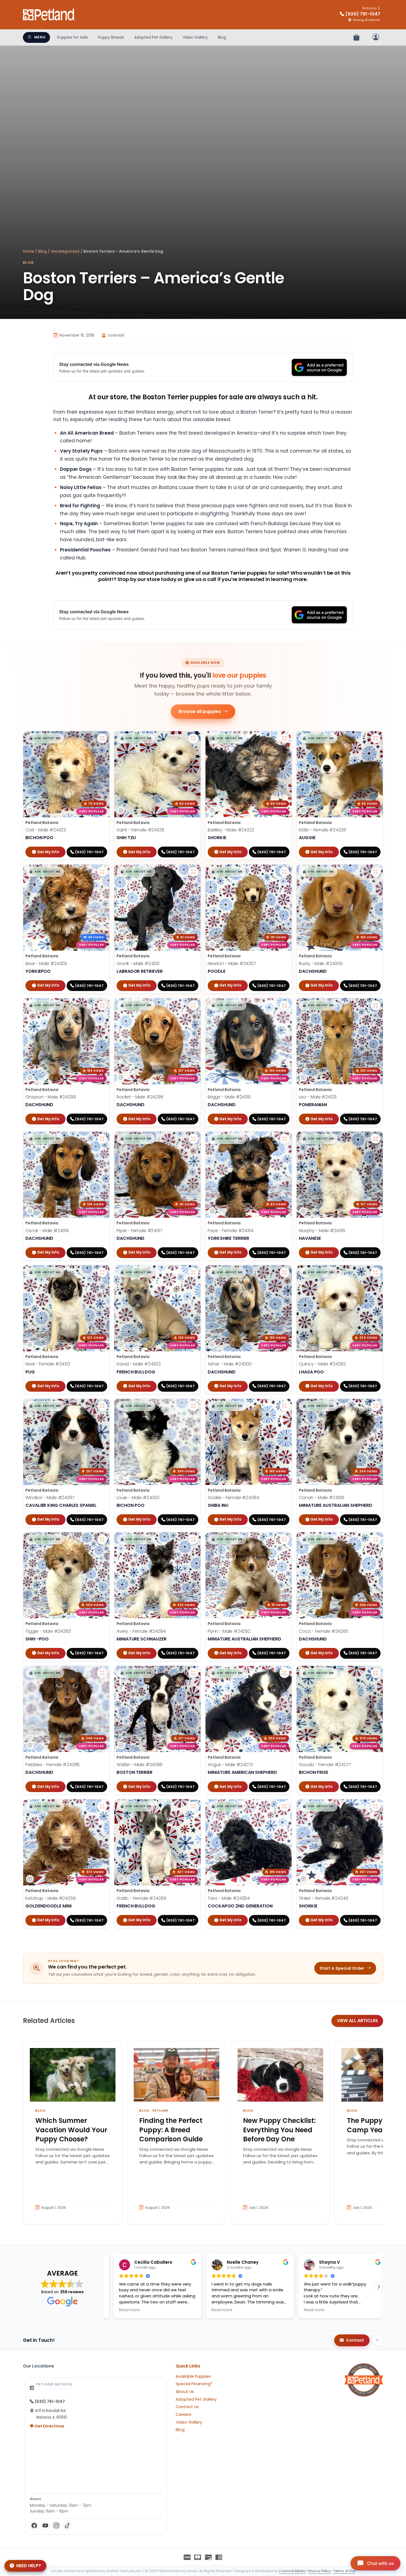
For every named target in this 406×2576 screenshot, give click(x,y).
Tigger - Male (48, 1631)
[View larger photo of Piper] (193, 1139)
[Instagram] (56, 2525)
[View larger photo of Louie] (193, 1406)
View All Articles (357, 2021)
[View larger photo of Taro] (284, 1806)
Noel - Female (48, 1364)
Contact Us (187, 2407)
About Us (185, 2392)
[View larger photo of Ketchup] (102, 1806)
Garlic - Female (141, 1898)
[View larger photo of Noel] (102, 1272)
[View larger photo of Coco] (376, 1539)
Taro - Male (229, 1898)
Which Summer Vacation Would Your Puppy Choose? (71, 2130)
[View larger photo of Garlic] (193, 1806)
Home (29, 251)
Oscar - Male (47, 1231)
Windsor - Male (50, 1498)
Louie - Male (138, 1498)
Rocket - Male (140, 1097)
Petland (160, 2110)
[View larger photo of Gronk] (193, 872)
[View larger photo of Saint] (193, 738)
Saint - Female (140, 830)
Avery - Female (141, 1631)
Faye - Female (231, 1231)
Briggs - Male (229, 1097)
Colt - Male (46, 830)
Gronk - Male (138, 964)
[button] (45, 738)
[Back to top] (378, 2340)
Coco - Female (324, 1631)
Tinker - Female (324, 1898)
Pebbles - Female (52, 1765)
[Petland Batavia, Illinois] (49, 15)
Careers (184, 2414)
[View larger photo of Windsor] (102, 1406)
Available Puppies (193, 2376)
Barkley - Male (231, 830)
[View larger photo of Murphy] (376, 1139)
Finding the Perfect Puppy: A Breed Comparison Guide (171, 2130)
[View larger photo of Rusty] (376, 872)
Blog (222, 37)
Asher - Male (230, 1364)
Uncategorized (65, 251)
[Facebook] (34, 2525)
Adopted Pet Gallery (153, 37)
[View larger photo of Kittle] (376, 738)
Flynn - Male (229, 1631)
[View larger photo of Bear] (102, 872)
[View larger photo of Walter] (193, 1673)
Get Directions (49, 2426)
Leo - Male (318, 1097)
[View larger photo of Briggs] (284, 1005)
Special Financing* (194, 2384)
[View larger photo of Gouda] (376, 1673)
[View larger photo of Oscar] (102, 1139)
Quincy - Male (322, 1364)
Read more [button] (122, 2310)
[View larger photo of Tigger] (102, 1539)
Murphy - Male (322, 1231)
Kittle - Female (322, 830)
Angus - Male (230, 1765)
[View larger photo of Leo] (376, 1005)
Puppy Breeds (111, 37)
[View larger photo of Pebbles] (102, 1673)
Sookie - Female (233, 1498)
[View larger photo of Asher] (284, 1272)
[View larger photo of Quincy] (376, 1272)
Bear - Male (46, 964)
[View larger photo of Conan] (376, 1406)
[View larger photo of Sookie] (284, 1406)
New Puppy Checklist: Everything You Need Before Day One (279, 2130)
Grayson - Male (51, 1097)
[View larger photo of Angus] (284, 1673)
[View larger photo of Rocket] (193, 1005)
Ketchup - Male (51, 1898)
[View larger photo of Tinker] (376, 1806)
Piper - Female (139, 1231)
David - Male (139, 1364)
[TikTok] (67, 2525)
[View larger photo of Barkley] (284, 738)
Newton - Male (232, 964)
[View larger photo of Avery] (193, 1539)
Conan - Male (321, 1498)
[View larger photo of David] (193, 1272)
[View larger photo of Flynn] (284, 1539)
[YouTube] (45, 2525)
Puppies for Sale (72, 37)
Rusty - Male (321, 964)
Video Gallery (195, 37)
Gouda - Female (325, 1765)
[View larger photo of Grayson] (102, 1005)
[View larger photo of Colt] (102, 738)
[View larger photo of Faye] (284, 1139)
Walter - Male (139, 1765)
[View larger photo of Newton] (284, 872)
